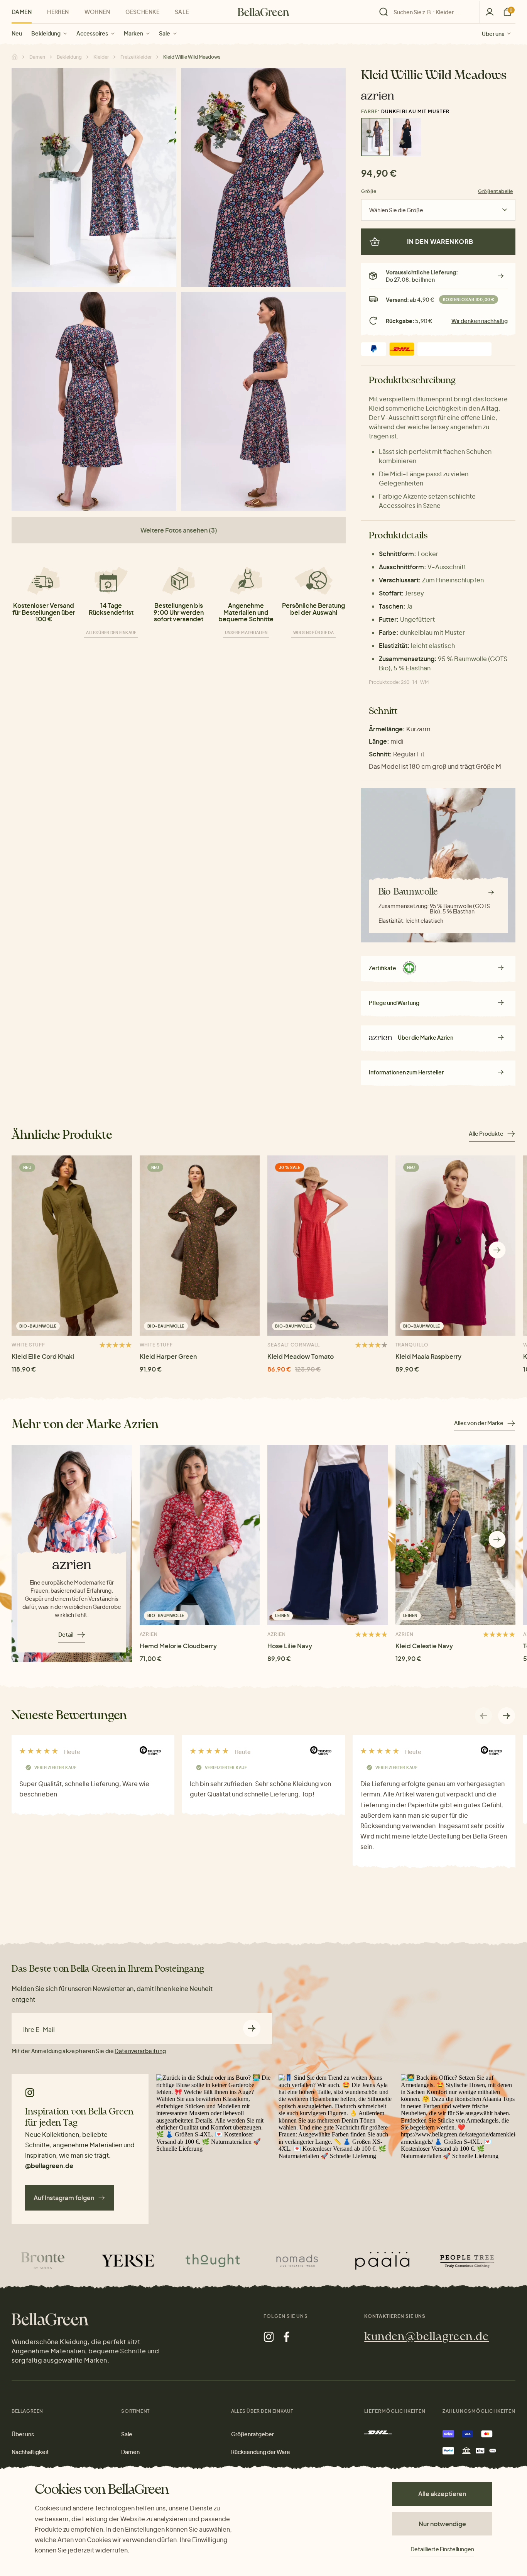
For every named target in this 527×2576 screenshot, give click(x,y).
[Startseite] (263, 12)
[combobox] (432, 12)
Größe (369, 191)
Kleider (101, 57)
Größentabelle (496, 191)
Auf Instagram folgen (64, 2198)
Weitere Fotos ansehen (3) (179, 530)
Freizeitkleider (136, 57)
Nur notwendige (442, 2524)
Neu (17, 33)
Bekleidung (46, 33)
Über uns (493, 33)
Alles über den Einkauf (111, 633)
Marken (133, 33)
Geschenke (142, 12)
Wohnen (97, 12)
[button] (497, 1250)
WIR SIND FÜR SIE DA (313, 633)
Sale (165, 33)
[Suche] (427, 12)
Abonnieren (252, 2029)
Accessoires (92, 33)
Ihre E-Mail (39, 2030)
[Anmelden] (490, 12)
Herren (58, 12)
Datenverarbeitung (140, 2051)
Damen (22, 12)
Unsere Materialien (246, 633)
